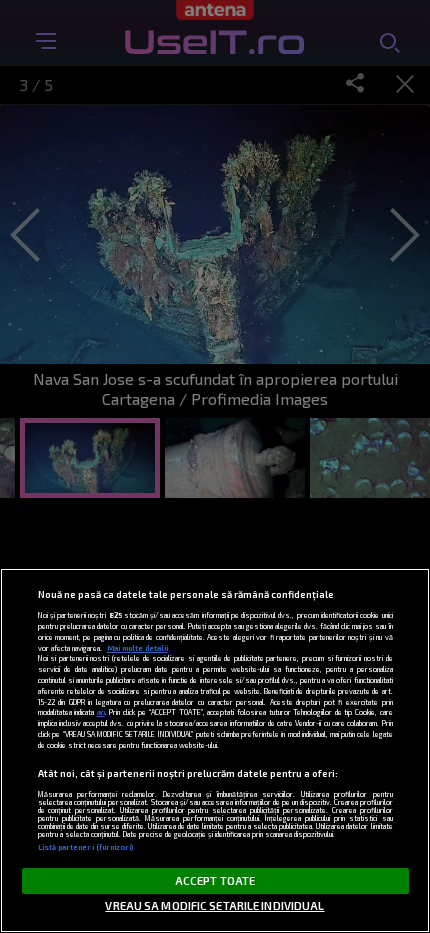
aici (101, 712)
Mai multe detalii (137, 648)
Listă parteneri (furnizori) (86, 847)
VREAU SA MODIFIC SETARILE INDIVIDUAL (214, 905)
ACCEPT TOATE (215, 880)
